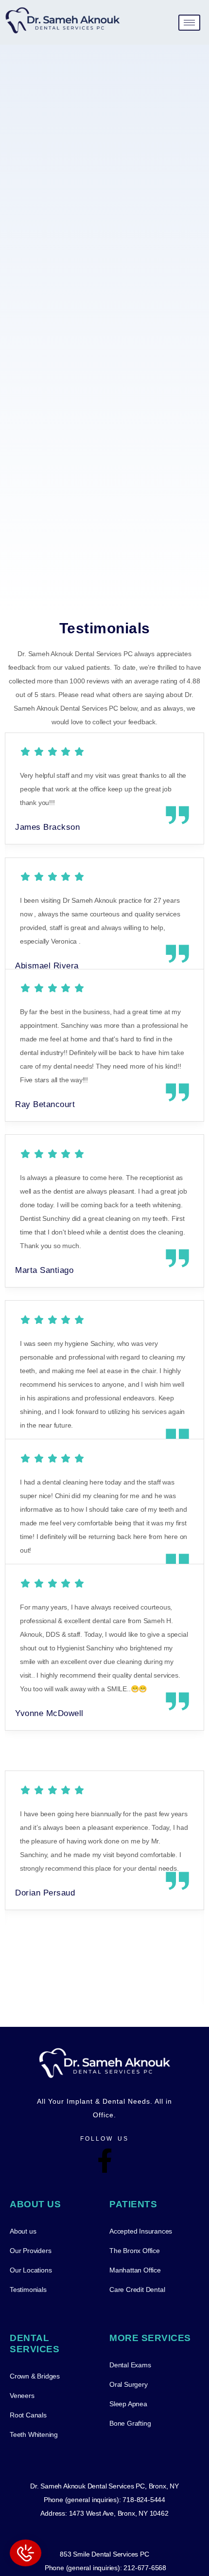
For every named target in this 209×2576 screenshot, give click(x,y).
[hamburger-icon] (189, 23)
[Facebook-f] (104, 2161)
